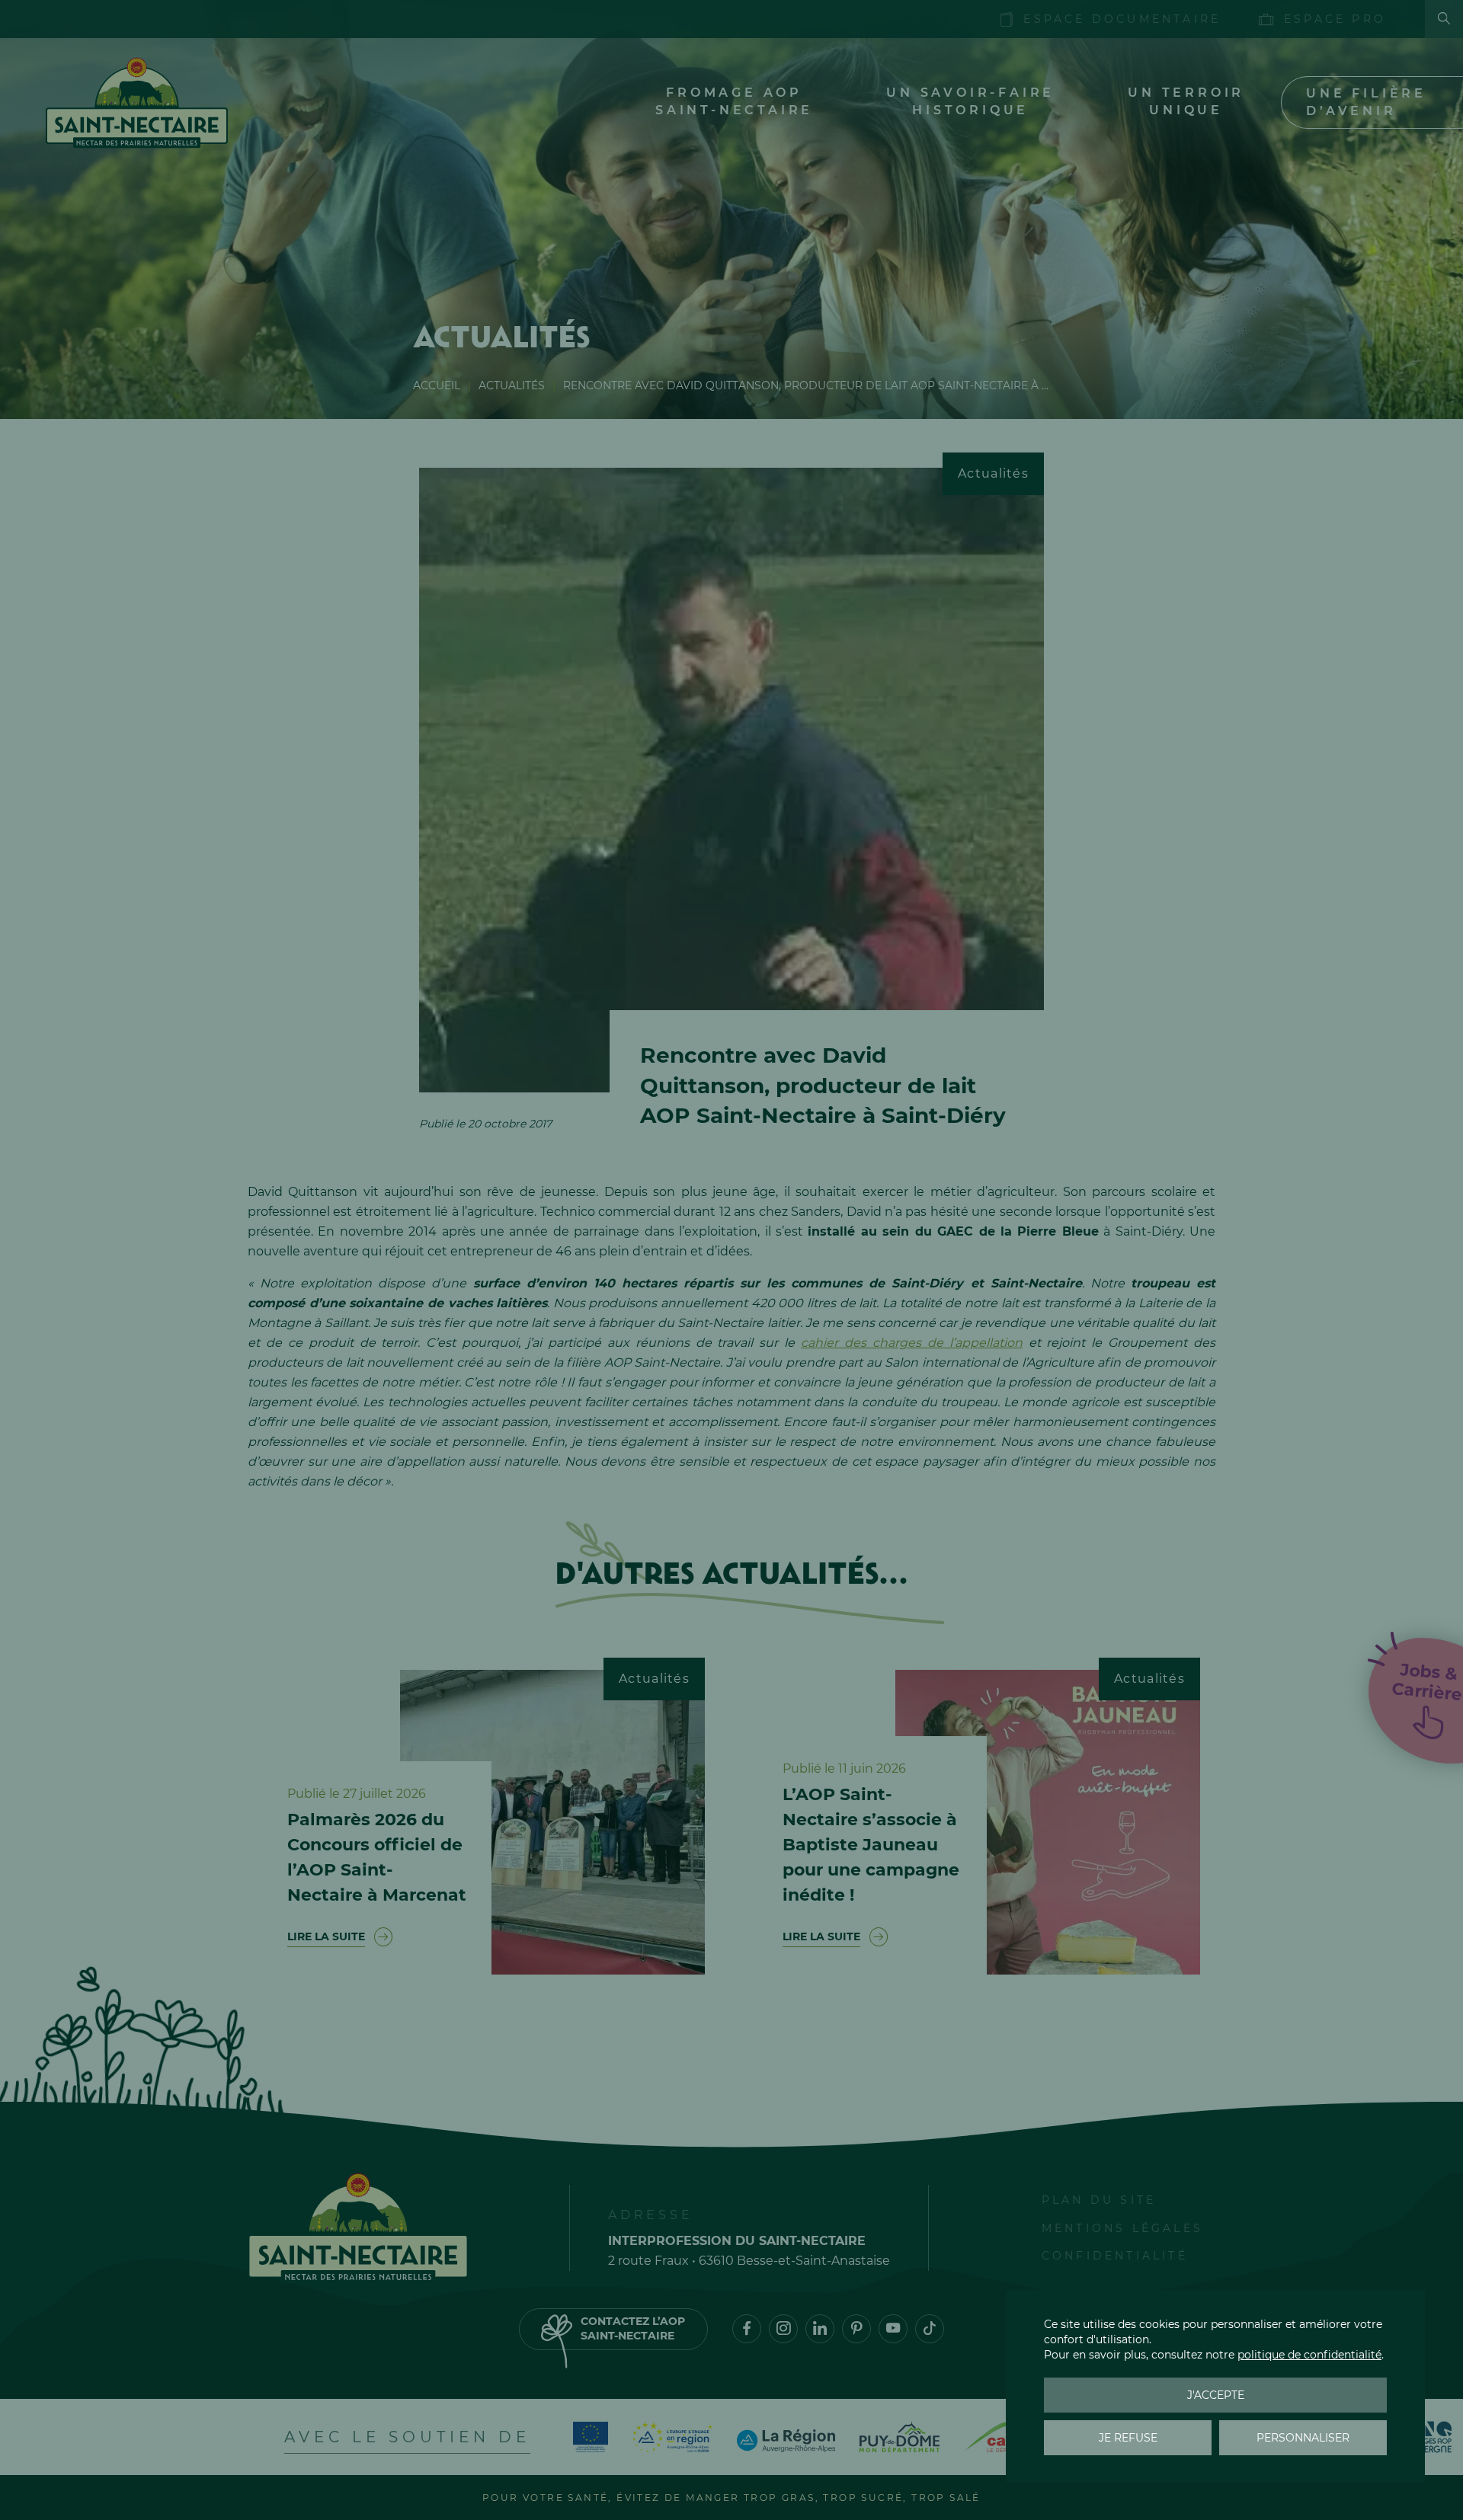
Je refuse (1128, 2438)
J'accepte (1216, 2395)
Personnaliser (1303, 2438)
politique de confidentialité (1309, 2355)
